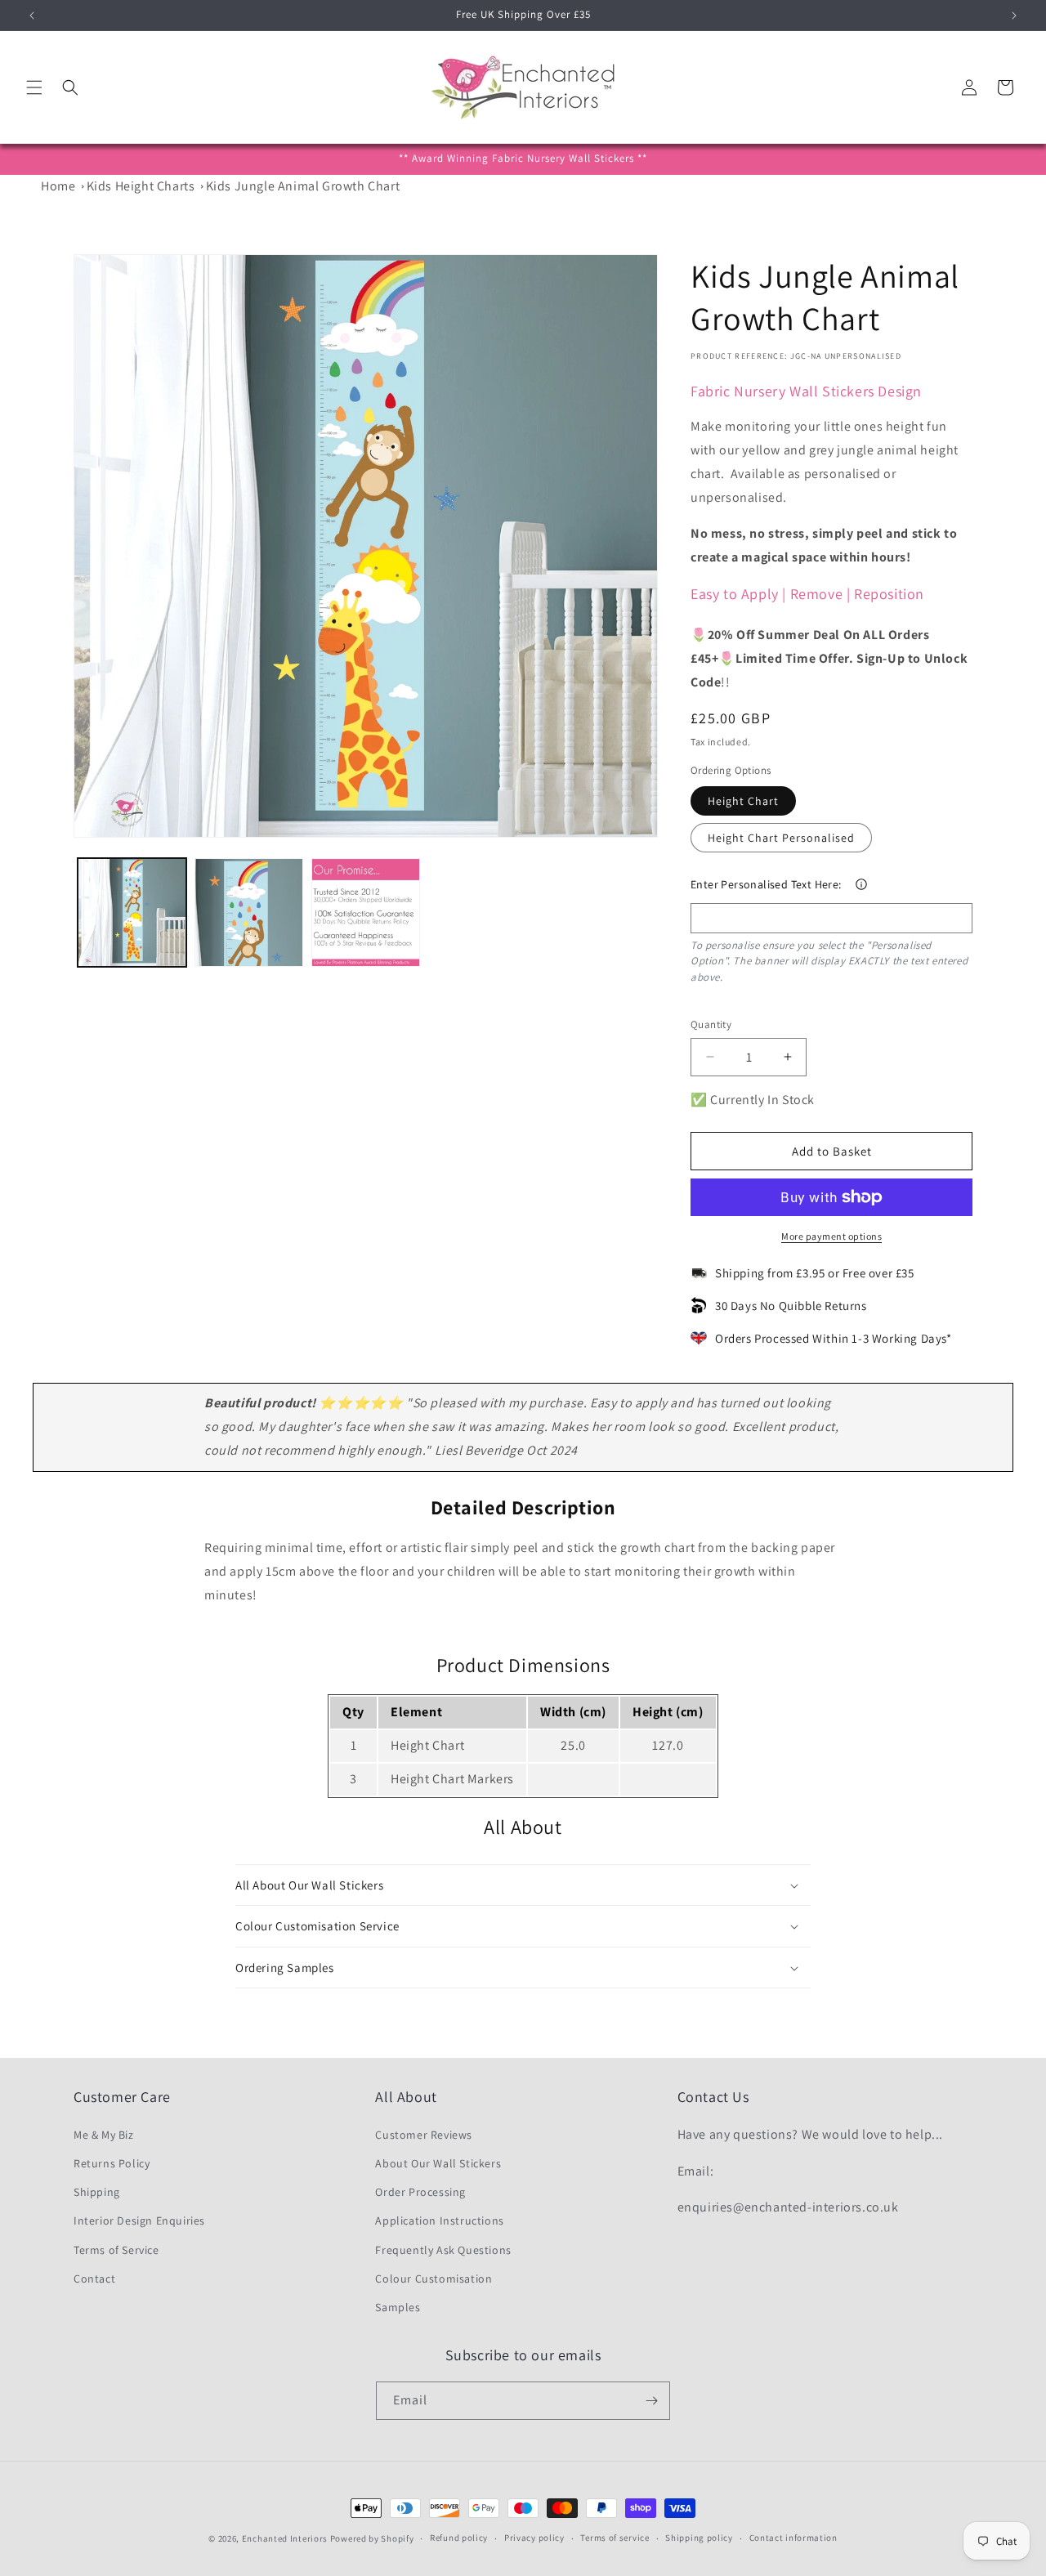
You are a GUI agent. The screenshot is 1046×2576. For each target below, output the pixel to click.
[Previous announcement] (32, 16)
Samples (398, 2306)
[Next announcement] (1014, 16)
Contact (94, 2278)
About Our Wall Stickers (438, 2162)
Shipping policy (699, 2538)
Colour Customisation (434, 2278)
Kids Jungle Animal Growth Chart (303, 186)
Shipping (97, 2191)
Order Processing (420, 2191)
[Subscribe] (651, 2401)
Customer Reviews (424, 2134)
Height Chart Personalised (781, 838)
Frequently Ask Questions (443, 2249)
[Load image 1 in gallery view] (132, 912)
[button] (34, 87)
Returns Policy (112, 2162)
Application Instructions (439, 2220)
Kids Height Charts (141, 186)
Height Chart (743, 801)
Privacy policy (534, 2538)
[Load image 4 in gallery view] (366, 912)
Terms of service (615, 2538)
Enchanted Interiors (285, 2538)
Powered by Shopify (372, 2538)
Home (58, 186)
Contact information (793, 2538)
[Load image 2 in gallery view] (249, 912)
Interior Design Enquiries (139, 2220)
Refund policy (459, 2538)
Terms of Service (116, 2249)
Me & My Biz (104, 2134)
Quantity (711, 1024)
